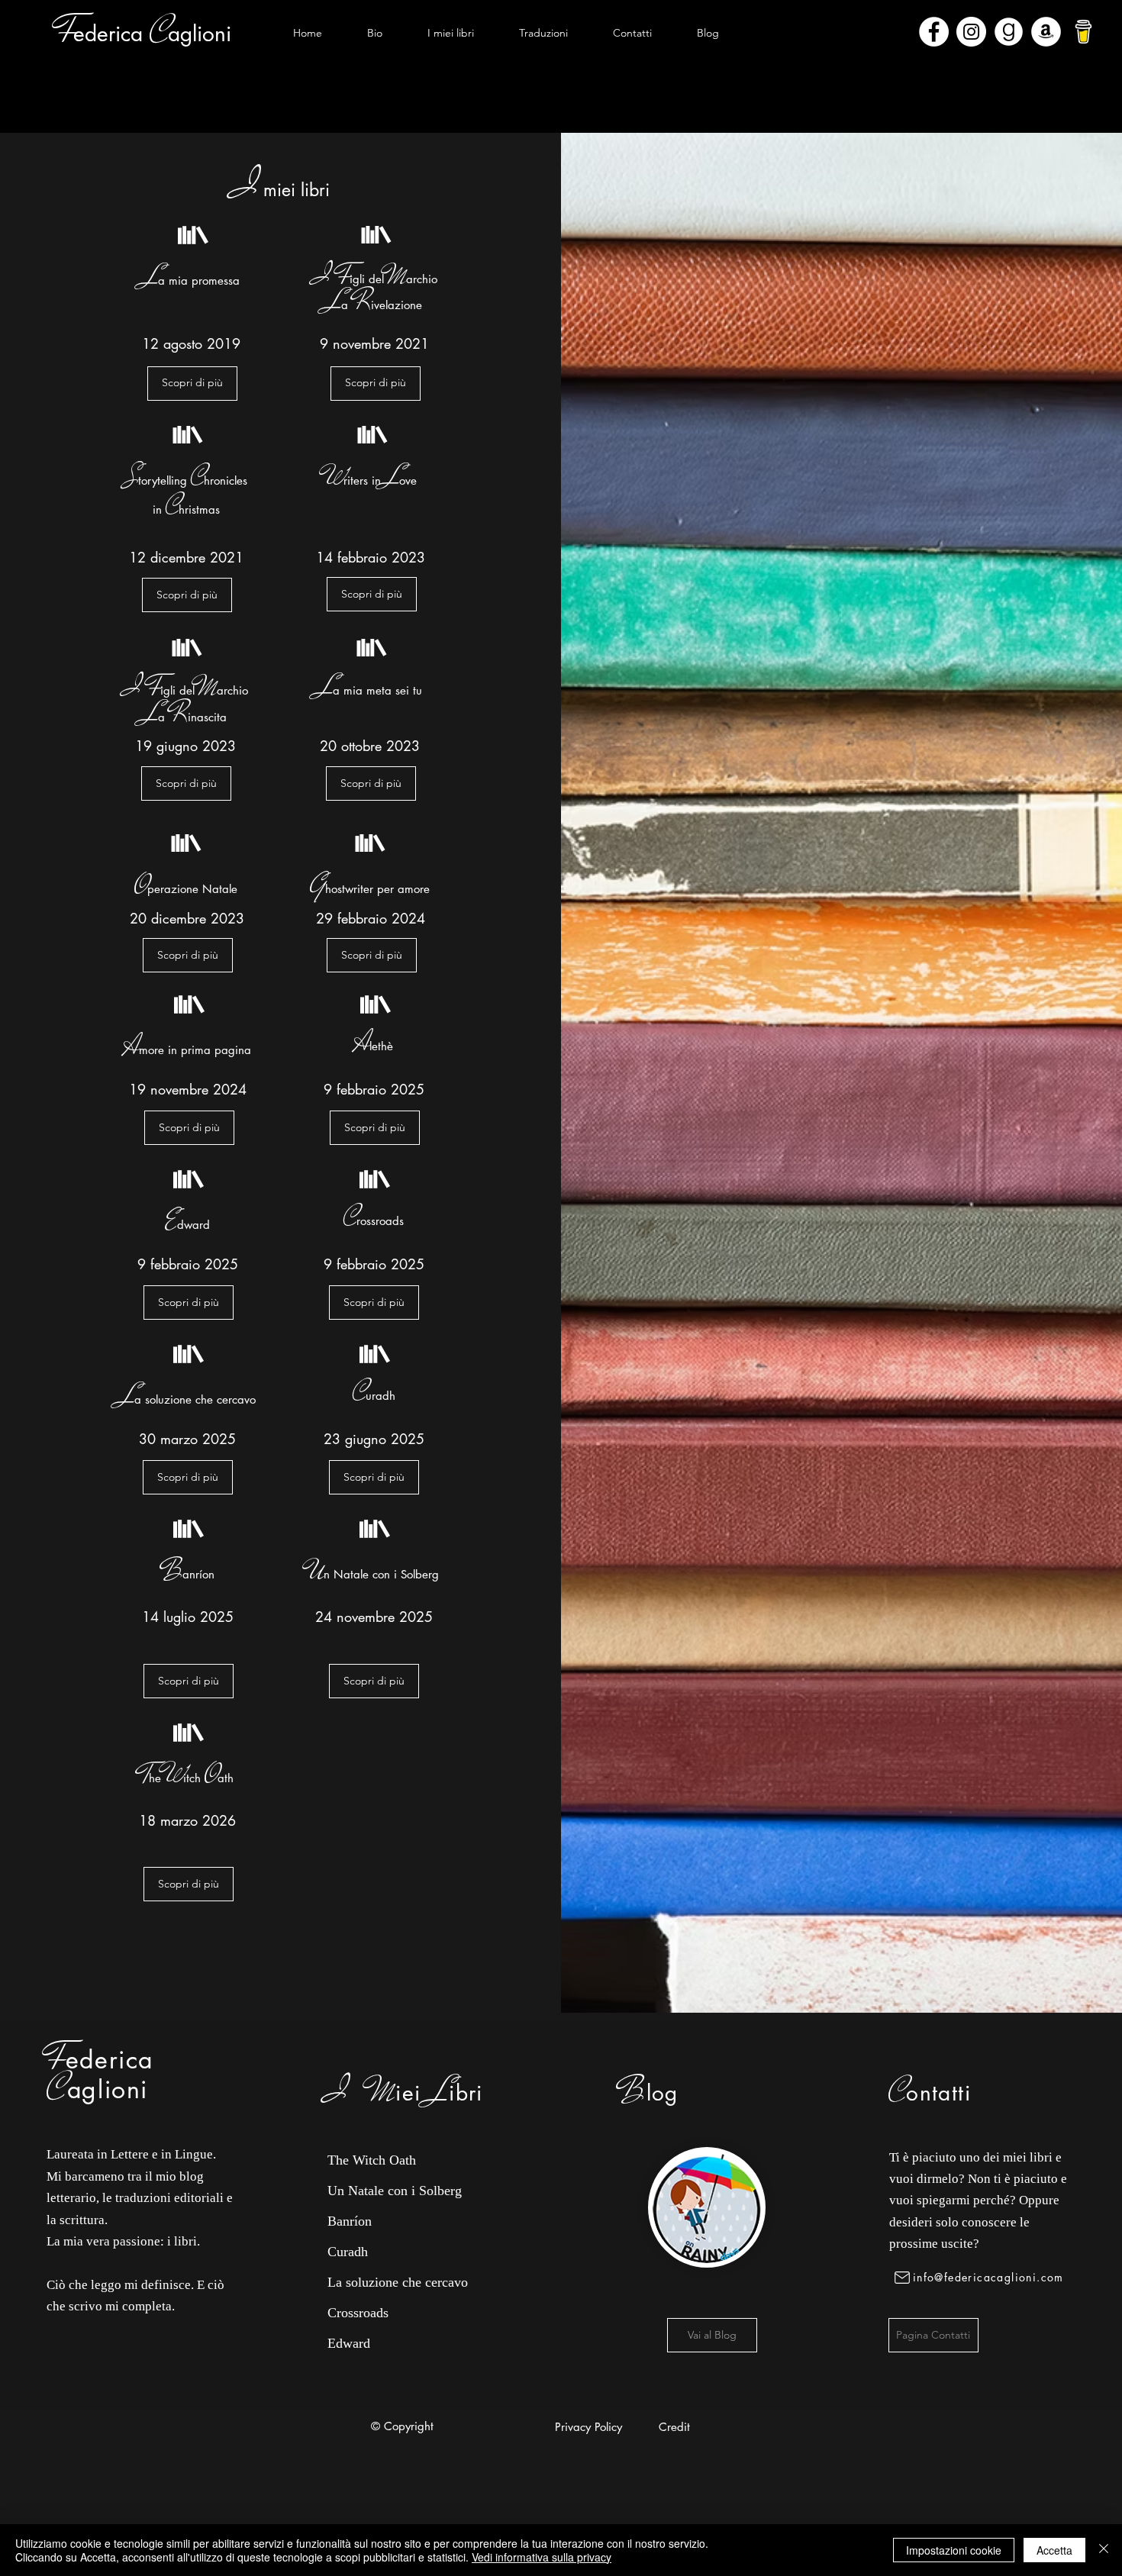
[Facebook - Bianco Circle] (934, 32)
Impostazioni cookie (954, 2550)
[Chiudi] (1104, 2550)
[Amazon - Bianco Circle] (1046, 32)
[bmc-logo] (1083, 32)
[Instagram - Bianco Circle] (971, 32)
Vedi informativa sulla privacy (542, 2557)
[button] (450, 33)
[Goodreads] (1009, 32)
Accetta (1054, 2550)
